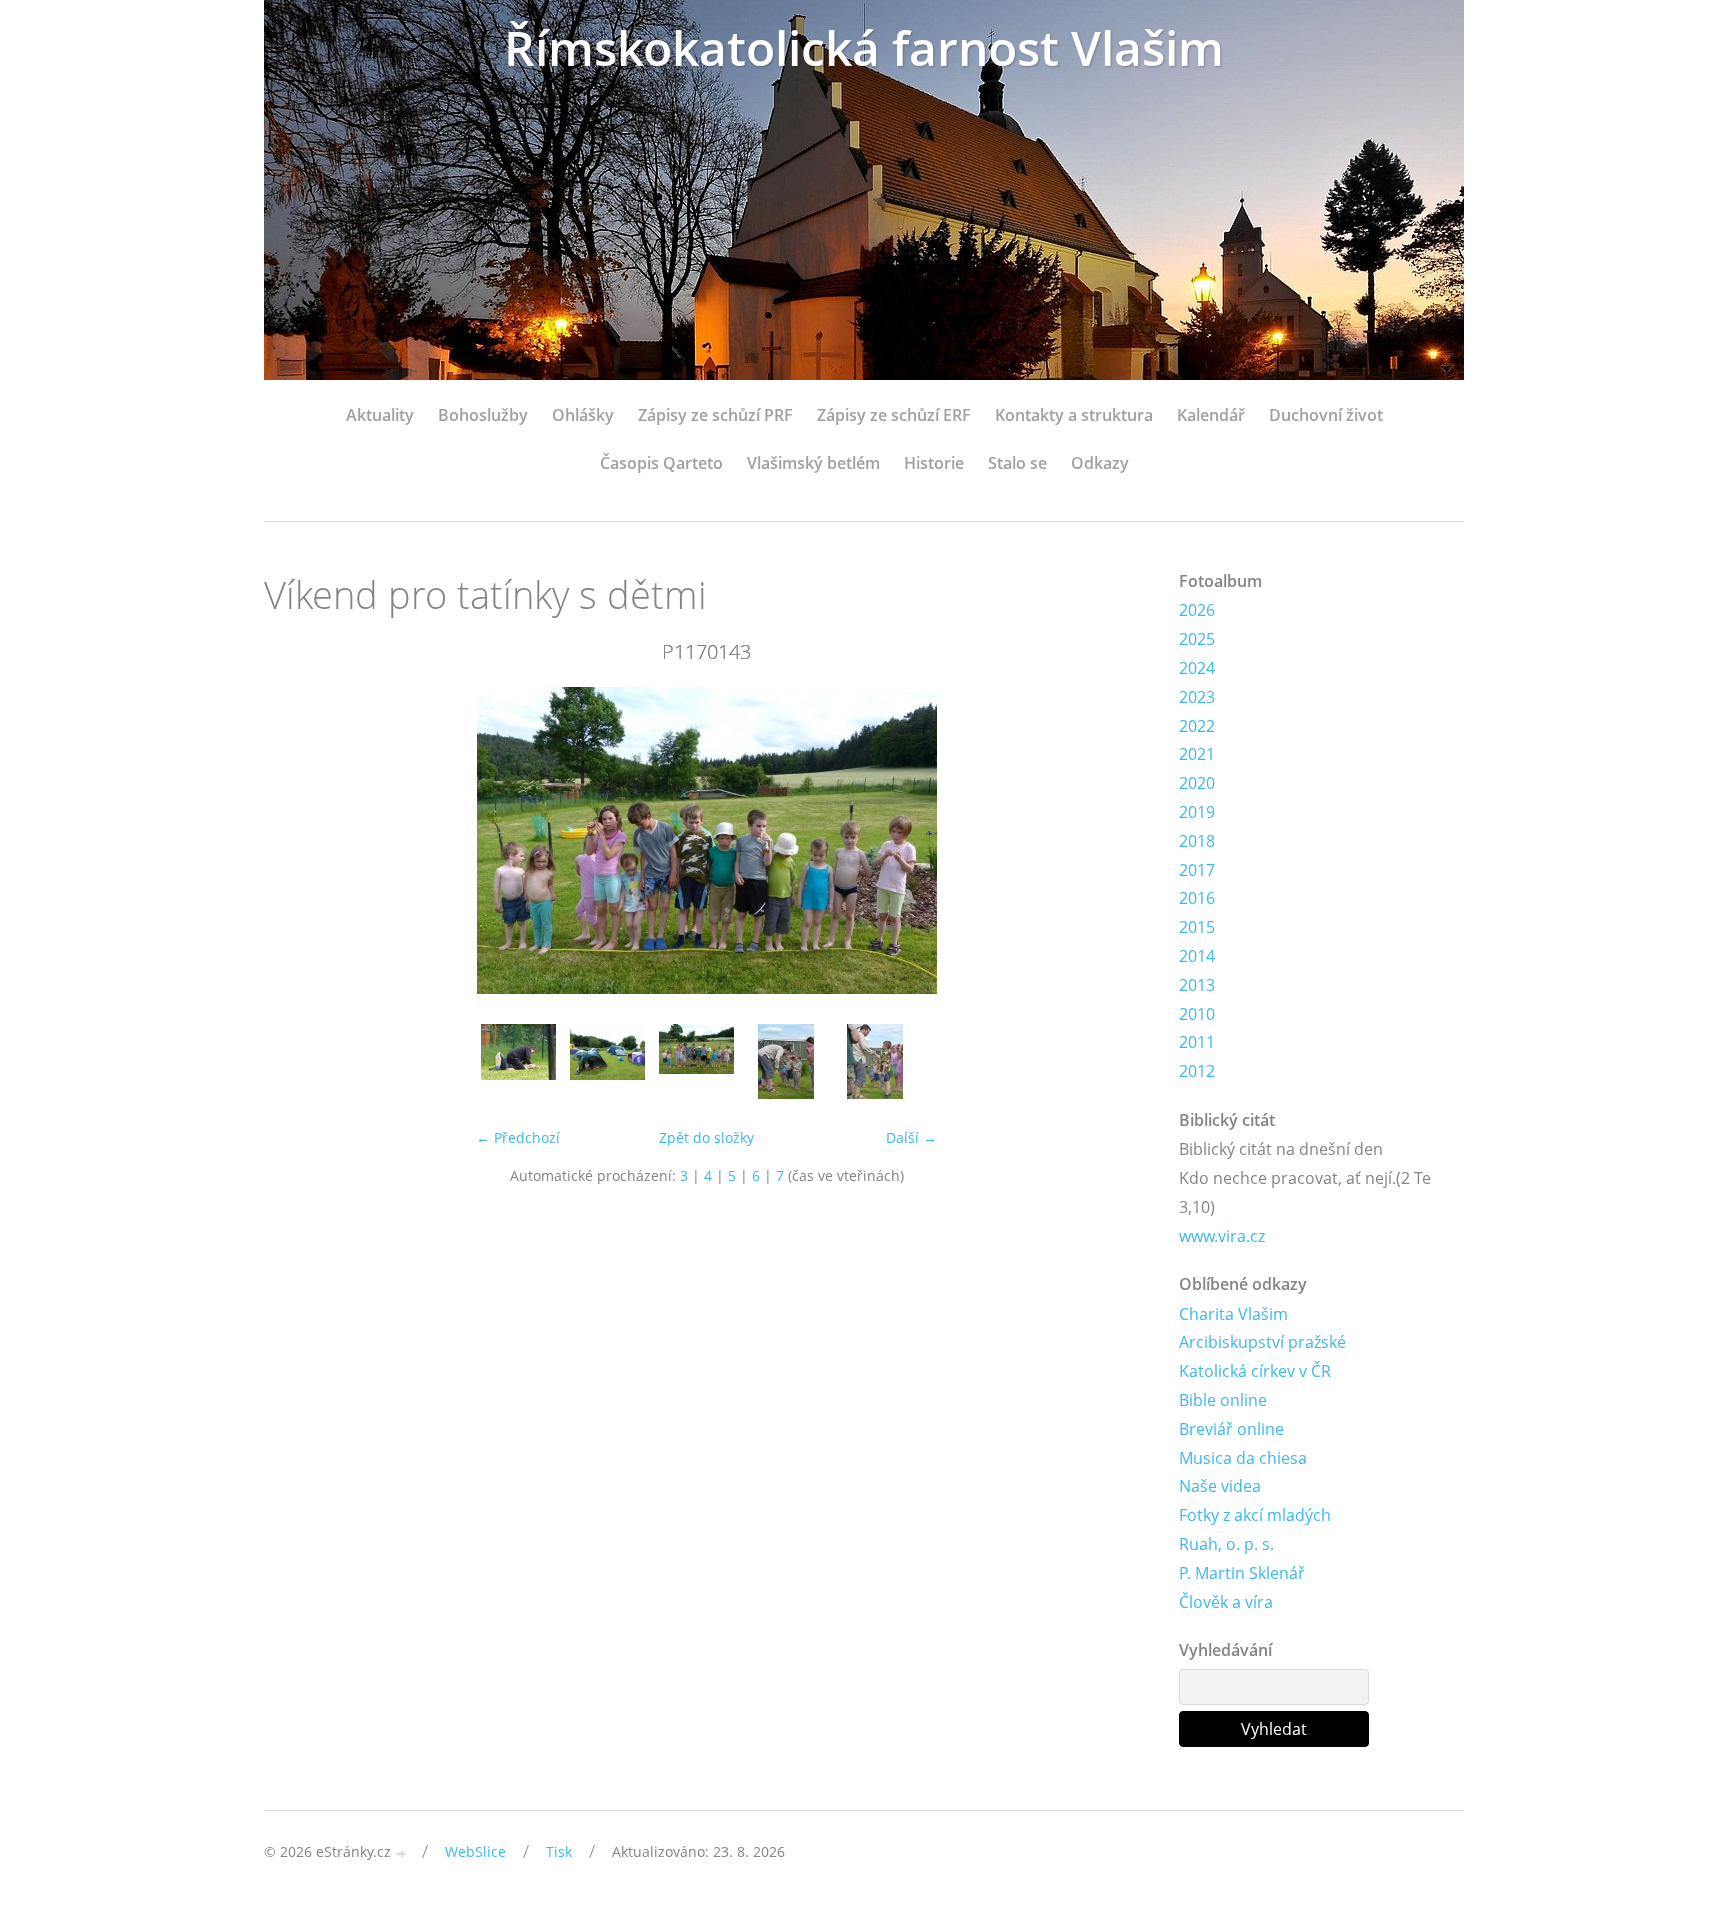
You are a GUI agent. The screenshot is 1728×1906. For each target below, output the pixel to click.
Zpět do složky (706, 1137)
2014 (1197, 956)
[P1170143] (696, 1061)
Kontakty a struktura (1074, 415)
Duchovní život (1326, 415)
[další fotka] (1116, 840)
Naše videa (1220, 1486)
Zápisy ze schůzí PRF (715, 415)
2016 (1197, 898)
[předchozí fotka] (296, 840)
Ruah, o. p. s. (1226, 1544)
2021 (1197, 754)
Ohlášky (583, 415)
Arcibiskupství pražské (1262, 1342)
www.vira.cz (1222, 1236)
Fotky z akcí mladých (1255, 1515)
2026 (1197, 610)
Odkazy (1100, 463)
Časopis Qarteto (661, 463)
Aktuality (380, 415)
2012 (1197, 1071)
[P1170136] (518, 1061)
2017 (1197, 870)
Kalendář (1211, 415)
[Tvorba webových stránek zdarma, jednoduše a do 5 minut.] (402, 1853)
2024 (1197, 668)
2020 (1197, 783)
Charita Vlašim (1233, 1314)
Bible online (1223, 1400)
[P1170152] (874, 1061)
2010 (1197, 1014)
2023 (1197, 697)
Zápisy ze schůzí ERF (894, 415)
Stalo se (1017, 463)
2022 (1197, 726)
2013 (1197, 985)
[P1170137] (607, 1061)
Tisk (559, 1851)
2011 (1197, 1042)
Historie (934, 463)
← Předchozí (518, 1137)
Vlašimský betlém (813, 463)
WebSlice (475, 1851)
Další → (911, 1137)
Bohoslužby (483, 415)
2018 (1197, 841)
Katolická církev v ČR (1255, 1371)
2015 (1197, 927)
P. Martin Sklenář (1242, 1573)
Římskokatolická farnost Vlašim (864, 47)
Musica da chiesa (1243, 1458)
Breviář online (1231, 1429)
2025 (1197, 639)
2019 (1197, 812)
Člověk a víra (1226, 1602)
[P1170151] (785, 1061)
